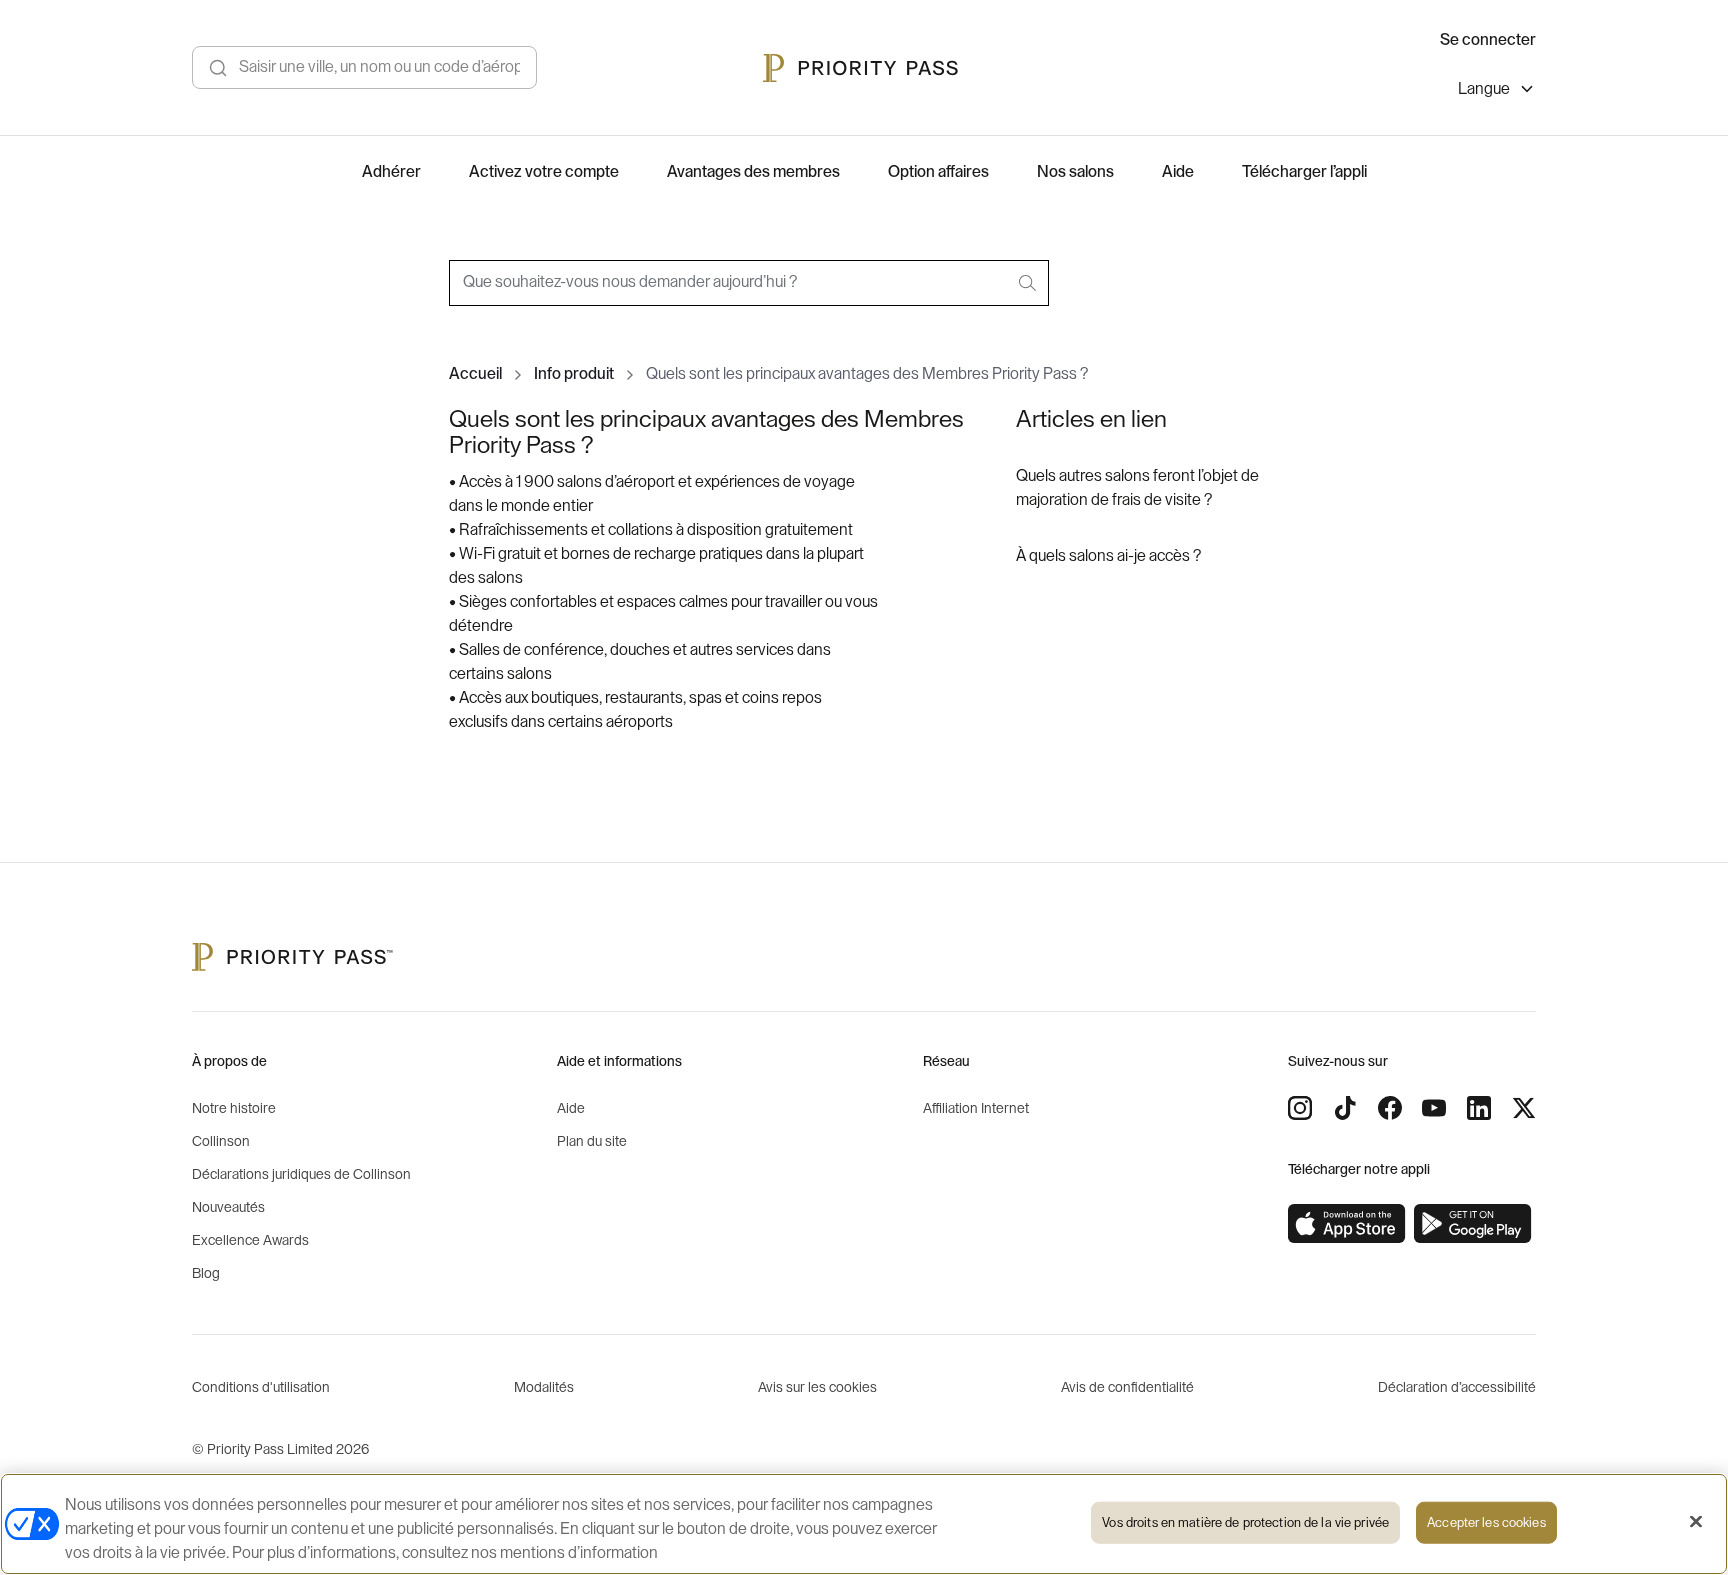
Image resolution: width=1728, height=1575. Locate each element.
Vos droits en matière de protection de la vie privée (1245, 1522)
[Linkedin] (1479, 1108)
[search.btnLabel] (1029, 283)
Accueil (475, 374)
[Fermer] (1696, 1522)
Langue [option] (1484, 89)
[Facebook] (1390, 1108)
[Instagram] (1300, 1108)
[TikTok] (1345, 1108)
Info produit (574, 374)
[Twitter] (1524, 1108)
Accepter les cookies (1486, 1522)
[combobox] (749, 283)
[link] (1347, 1224)
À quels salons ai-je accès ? (1108, 556)
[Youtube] (1434, 1108)
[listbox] (1497, 91)
